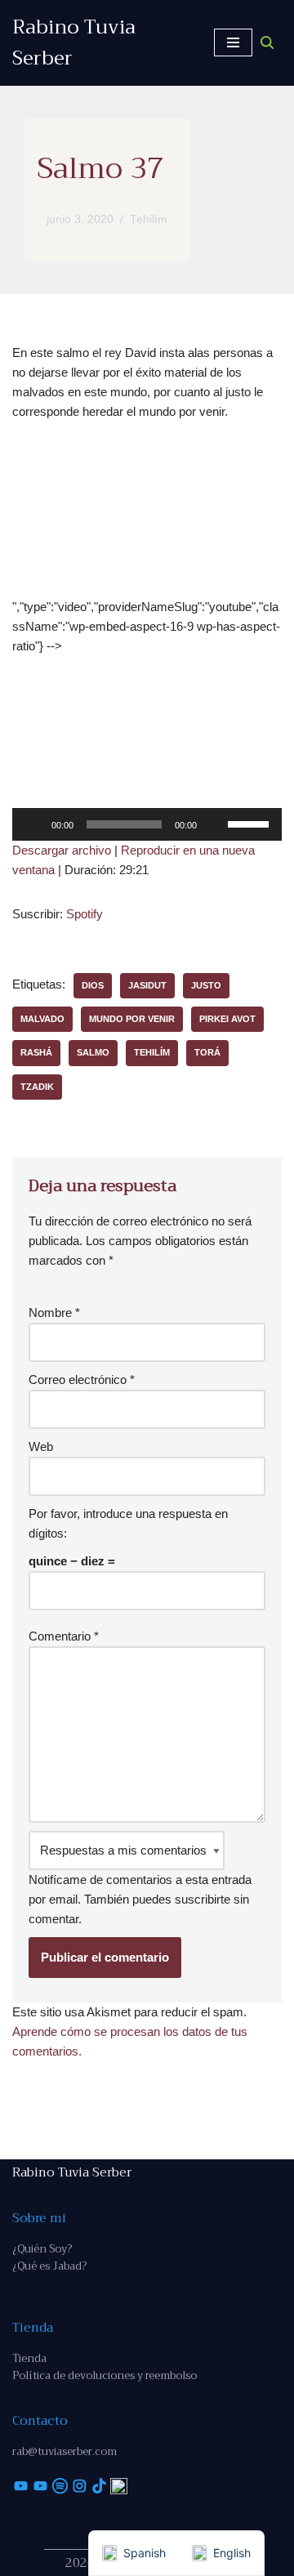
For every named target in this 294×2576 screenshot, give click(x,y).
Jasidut (147, 985)
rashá (36, 1052)
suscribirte (203, 1899)
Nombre (54, 1313)
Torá (207, 1052)
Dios (93, 985)
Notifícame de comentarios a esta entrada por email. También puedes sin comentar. (140, 1899)
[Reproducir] (33, 824)
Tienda (29, 2358)
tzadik (37, 1087)
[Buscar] (267, 42)
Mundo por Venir (132, 1019)
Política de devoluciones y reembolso (105, 2375)
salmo (93, 1052)
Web (41, 1446)
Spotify (85, 914)
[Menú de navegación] (233, 42)
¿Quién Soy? (42, 2249)
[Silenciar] (215, 824)
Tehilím (149, 219)
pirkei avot (227, 1019)
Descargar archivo (62, 850)
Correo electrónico (82, 1380)
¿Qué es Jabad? (49, 2266)
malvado (42, 1019)
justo (206, 985)
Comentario (64, 1636)
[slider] (251, 823)
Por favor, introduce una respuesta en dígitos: (128, 1523)
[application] (147, 824)
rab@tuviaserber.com (65, 2451)
